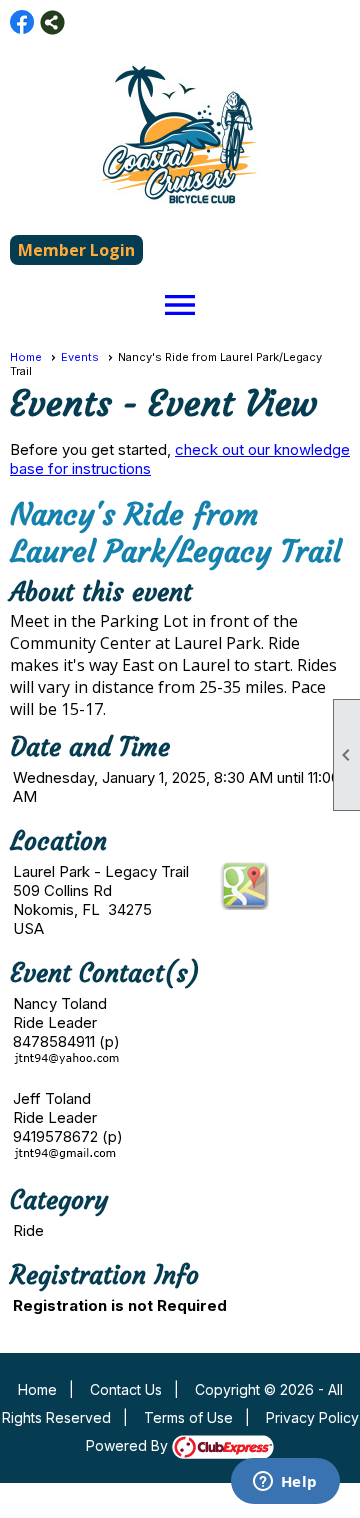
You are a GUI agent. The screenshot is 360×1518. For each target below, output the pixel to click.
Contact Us (126, 1389)
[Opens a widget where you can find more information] (285, 1483)
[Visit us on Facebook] (22, 22)
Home (26, 357)
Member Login (76, 250)
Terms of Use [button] (188, 1417)
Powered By (129, 1445)
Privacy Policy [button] (312, 1417)
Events (80, 357)
